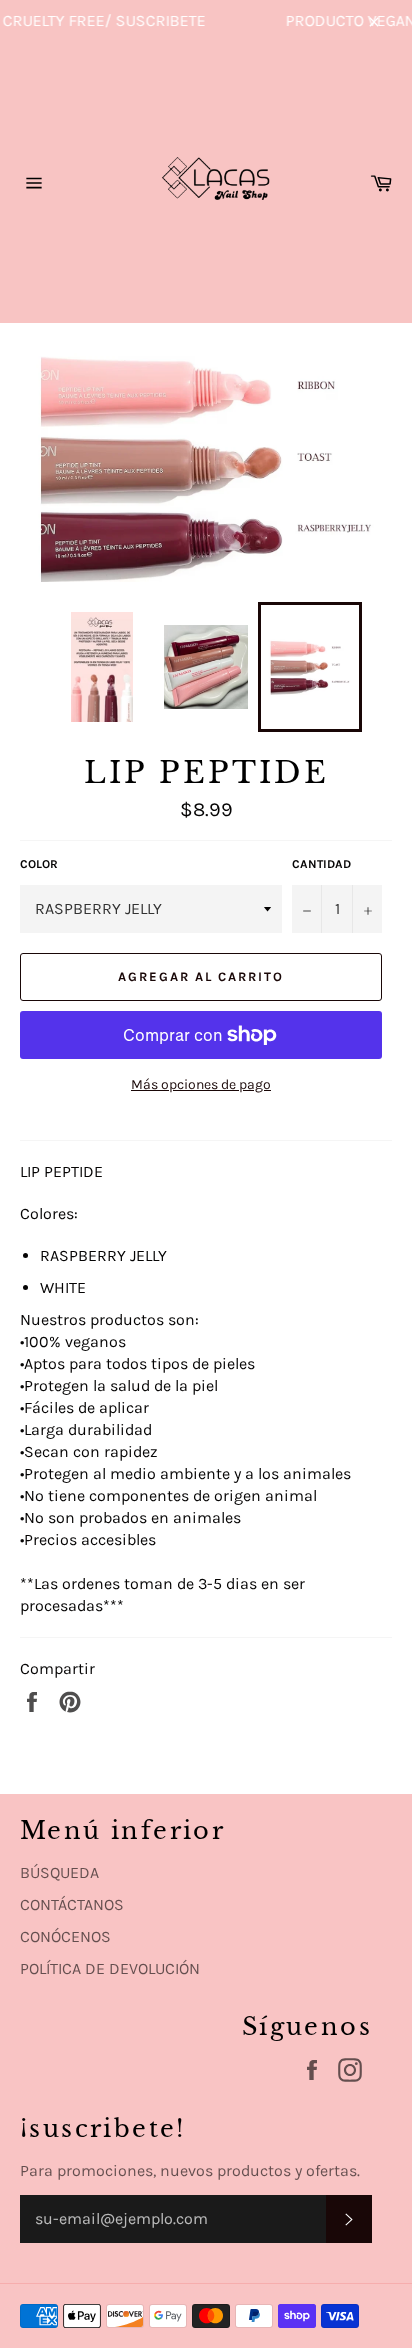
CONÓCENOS (65, 1936)
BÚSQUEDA (59, 1872)
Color (39, 864)
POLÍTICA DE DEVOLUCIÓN (110, 1968)
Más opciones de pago (201, 1084)
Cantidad (321, 864)
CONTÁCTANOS (72, 1904)
